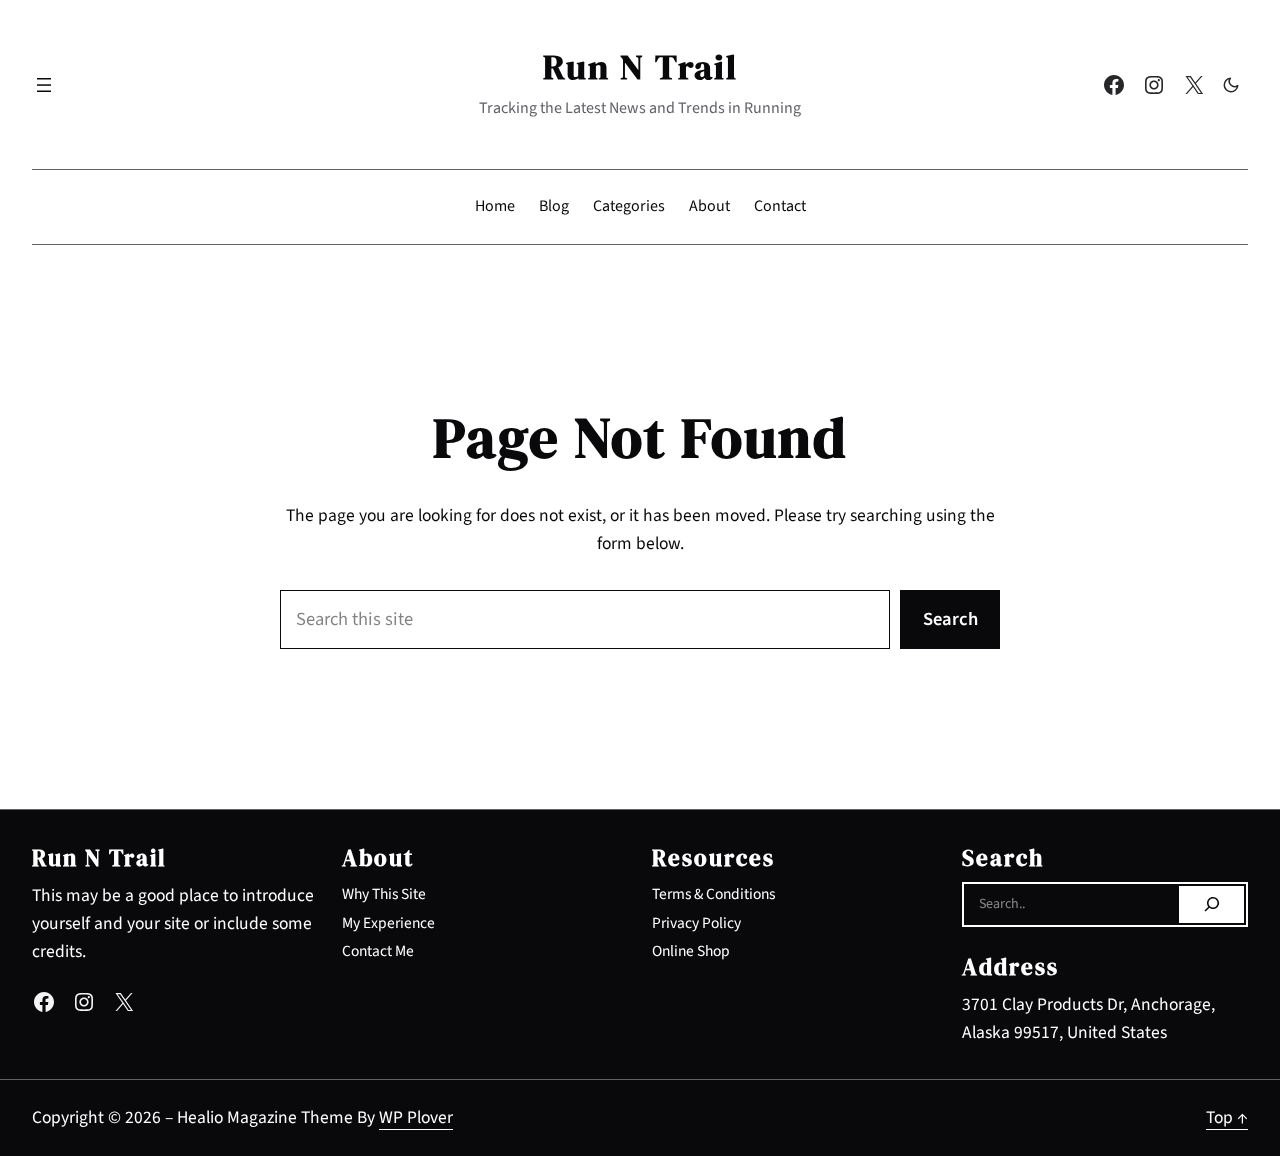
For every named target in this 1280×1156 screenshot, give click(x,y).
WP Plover (416, 1117)
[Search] (1211, 905)
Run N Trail (640, 67)
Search (950, 619)
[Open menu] (44, 85)
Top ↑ (1227, 1117)
